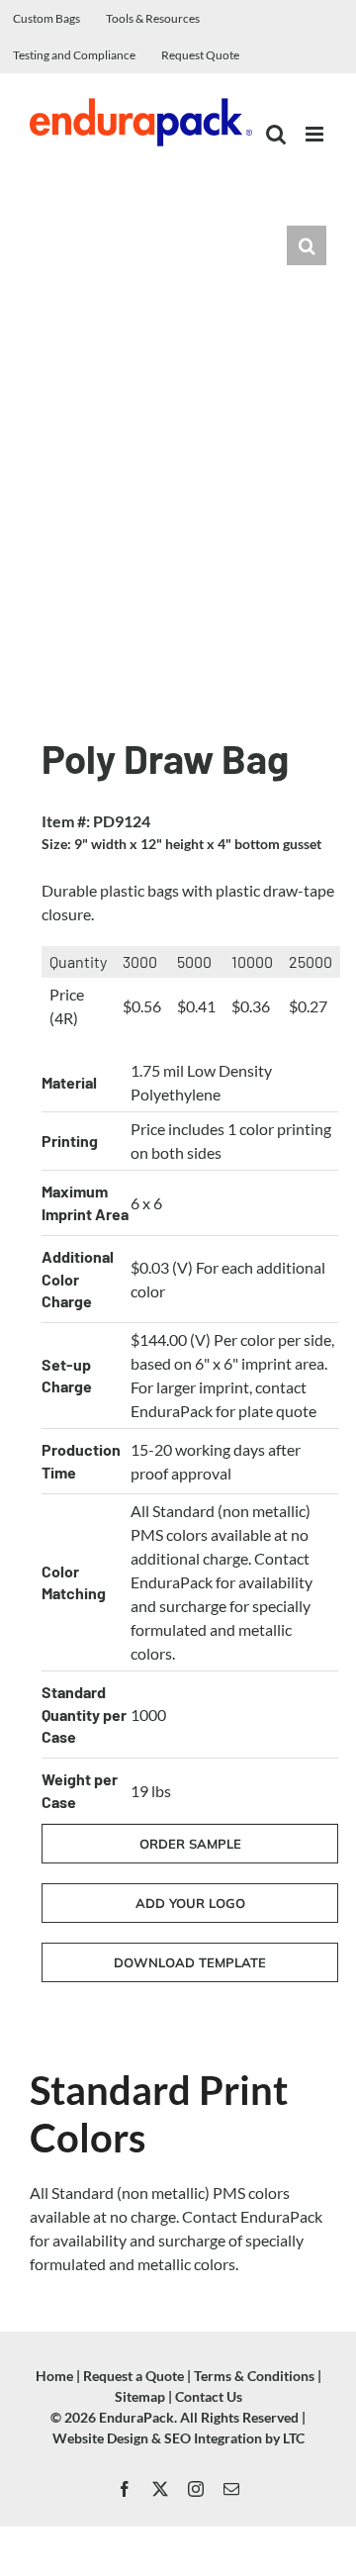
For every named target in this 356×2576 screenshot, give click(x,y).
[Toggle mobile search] (276, 134)
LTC (294, 2438)
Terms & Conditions (254, 2376)
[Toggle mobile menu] (316, 134)
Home (54, 2376)
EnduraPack (136, 2417)
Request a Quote (133, 2376)
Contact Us (209, 2396)
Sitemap (140, 2396)
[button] (307, 245)
